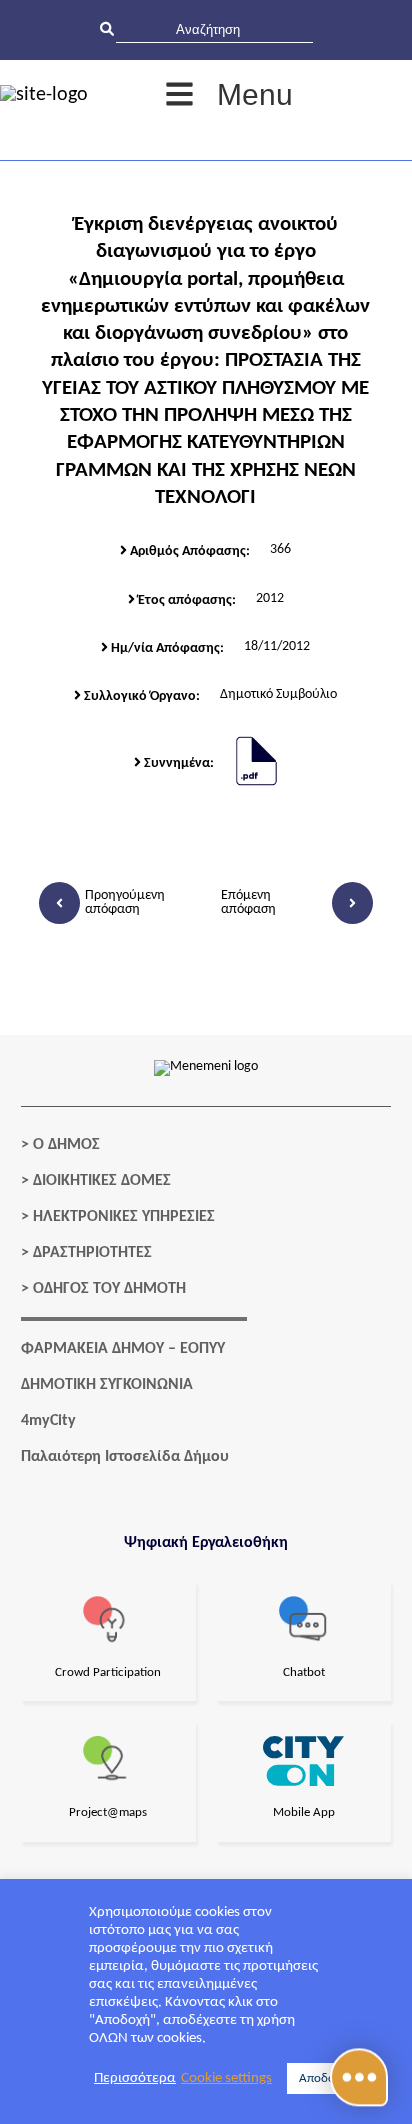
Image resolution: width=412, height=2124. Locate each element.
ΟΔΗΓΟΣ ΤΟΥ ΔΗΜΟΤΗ (109, 1289)
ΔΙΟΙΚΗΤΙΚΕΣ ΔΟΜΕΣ (102, 1181)
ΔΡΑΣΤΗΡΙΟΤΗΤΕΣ (92, 1253)
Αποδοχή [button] (323, 2078)
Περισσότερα (135, 2078)
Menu (255, 94)
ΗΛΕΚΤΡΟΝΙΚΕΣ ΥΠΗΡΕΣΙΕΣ (124, 1217)
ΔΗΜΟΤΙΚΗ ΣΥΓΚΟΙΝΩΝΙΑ (107, 1385)
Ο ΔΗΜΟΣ (66, 1145)
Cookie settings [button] (226, 2078)
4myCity (48, 1421)
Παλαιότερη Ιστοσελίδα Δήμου (125, 1457)
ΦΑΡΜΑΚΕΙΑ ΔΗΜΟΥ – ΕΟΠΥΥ (123, 1349)
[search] (214, 29)
